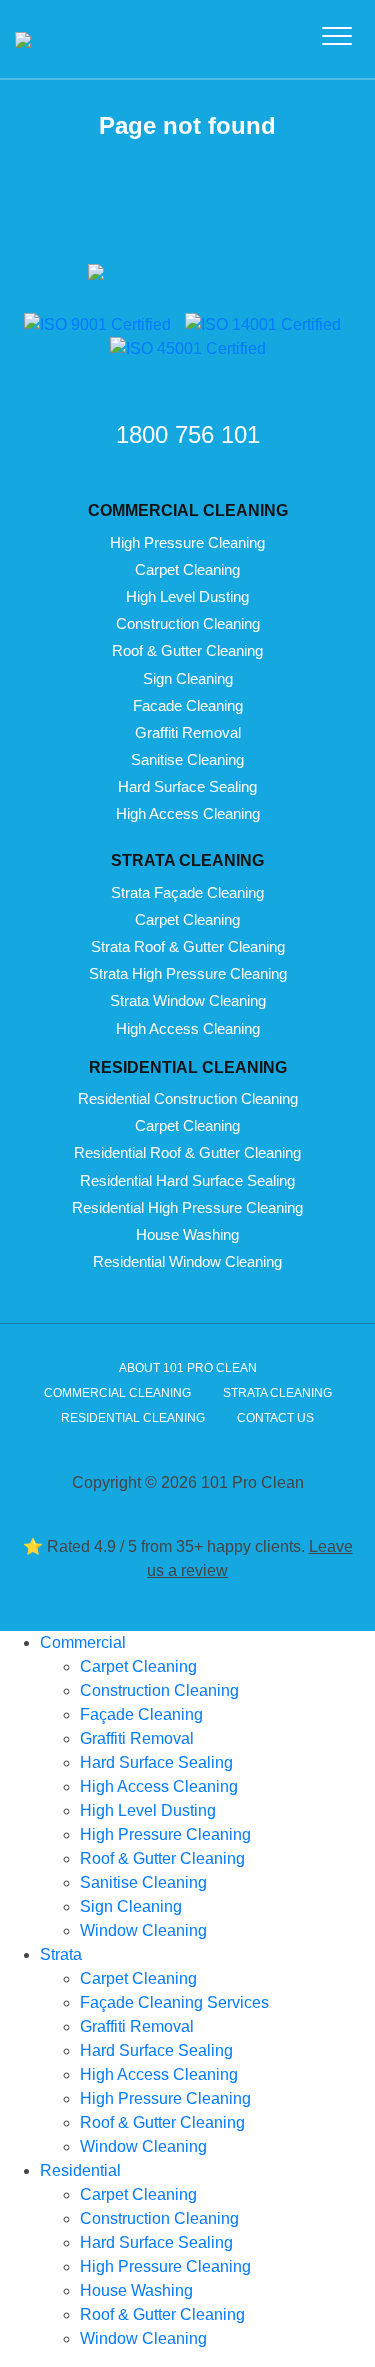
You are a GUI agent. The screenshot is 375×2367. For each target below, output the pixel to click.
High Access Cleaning (188, 813)
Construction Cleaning (188, 623)
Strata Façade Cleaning (187, 892)
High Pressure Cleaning (187, 542)
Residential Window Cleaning (187, 1261)
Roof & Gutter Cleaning (187, 650)
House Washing (187, 1234)
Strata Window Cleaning (188, 1000)
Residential (80, 2170)
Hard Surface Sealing (187, 786)
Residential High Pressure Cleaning (187, 1207)
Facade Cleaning (188, 705)
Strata (61, 1954)
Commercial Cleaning (117, 1393)
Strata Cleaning (277, 1393)
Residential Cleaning (133, 1418)
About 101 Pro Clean (188, 1368)
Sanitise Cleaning (187, 759)
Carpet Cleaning (187, 569)
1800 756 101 (188, 434)
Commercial (83, 1642)
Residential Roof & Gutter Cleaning (187, 1152)
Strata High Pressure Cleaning (188, 973)
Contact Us (275, 1418)
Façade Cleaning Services (174, 2002)
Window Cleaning (143, 1930)
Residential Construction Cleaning (188, 1098)
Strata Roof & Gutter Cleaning (188, 946)
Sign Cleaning (188, 678)
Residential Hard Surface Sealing (187, 1180)
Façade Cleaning (141, 1714)
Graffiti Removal (188, 732)
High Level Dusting (187, 596)
